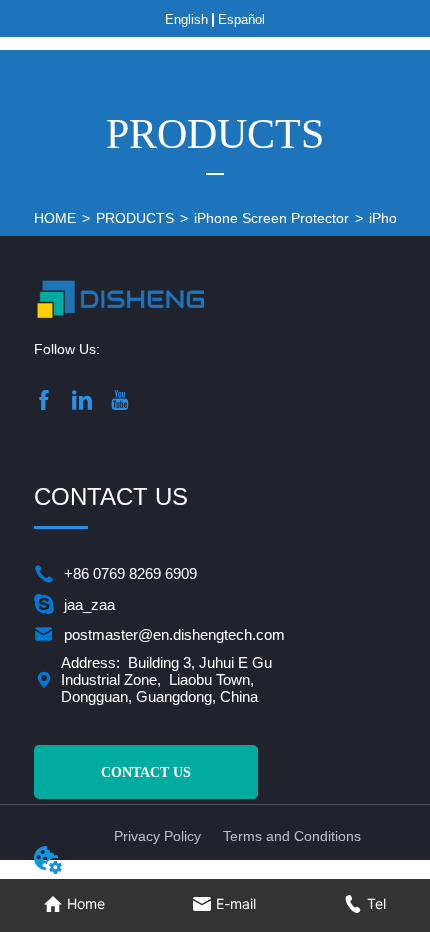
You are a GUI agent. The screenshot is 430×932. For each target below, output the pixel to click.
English (186, 19)
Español (241, 19)
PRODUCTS (135, 218)
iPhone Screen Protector (271, 218)
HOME (55, 218)
